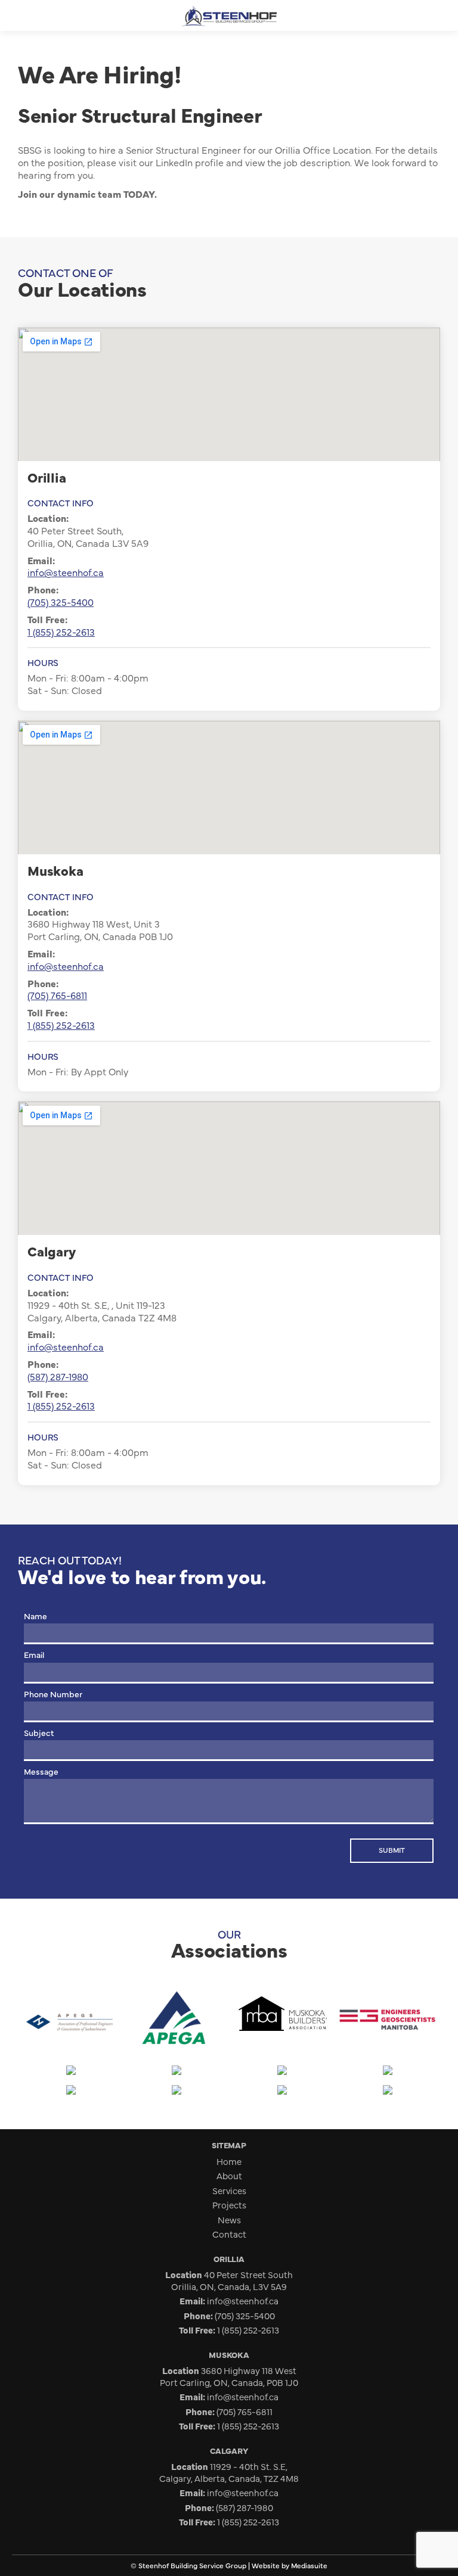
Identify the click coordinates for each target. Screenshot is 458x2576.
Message (44, 1771)
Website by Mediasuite (290, 2565)
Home (229, 2161)
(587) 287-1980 (58, 1376)
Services (229, 2190)
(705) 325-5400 (61, 602)
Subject (41, 1732)
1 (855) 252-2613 (61, 631)
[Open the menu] (15, 16)
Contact (229, 2234)
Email (37, 1654)
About (229, 2175)
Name (38, 1616)
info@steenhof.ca (66, 572)
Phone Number (56, 1694)
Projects (229, 2205)
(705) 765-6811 (57, 995)
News (229, 2219)
